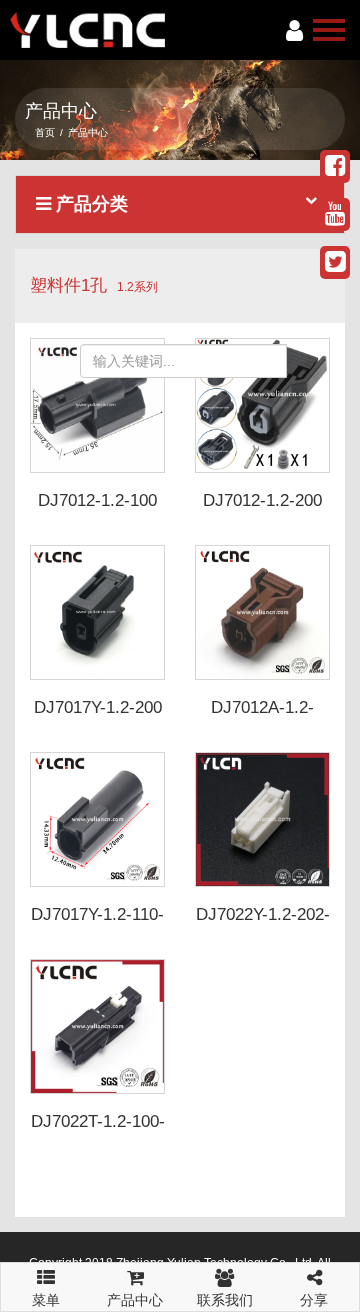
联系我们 (225, 1300)
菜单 (46, 1293)
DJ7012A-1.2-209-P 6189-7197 (262, 717)
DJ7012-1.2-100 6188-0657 (97, 510)
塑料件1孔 (68, 285)
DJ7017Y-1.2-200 (98, 707)
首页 (45, 132)
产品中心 (135, 1300)
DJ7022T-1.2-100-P (98, 1131)
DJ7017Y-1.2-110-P (97, 924)
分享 (314, 1300)
